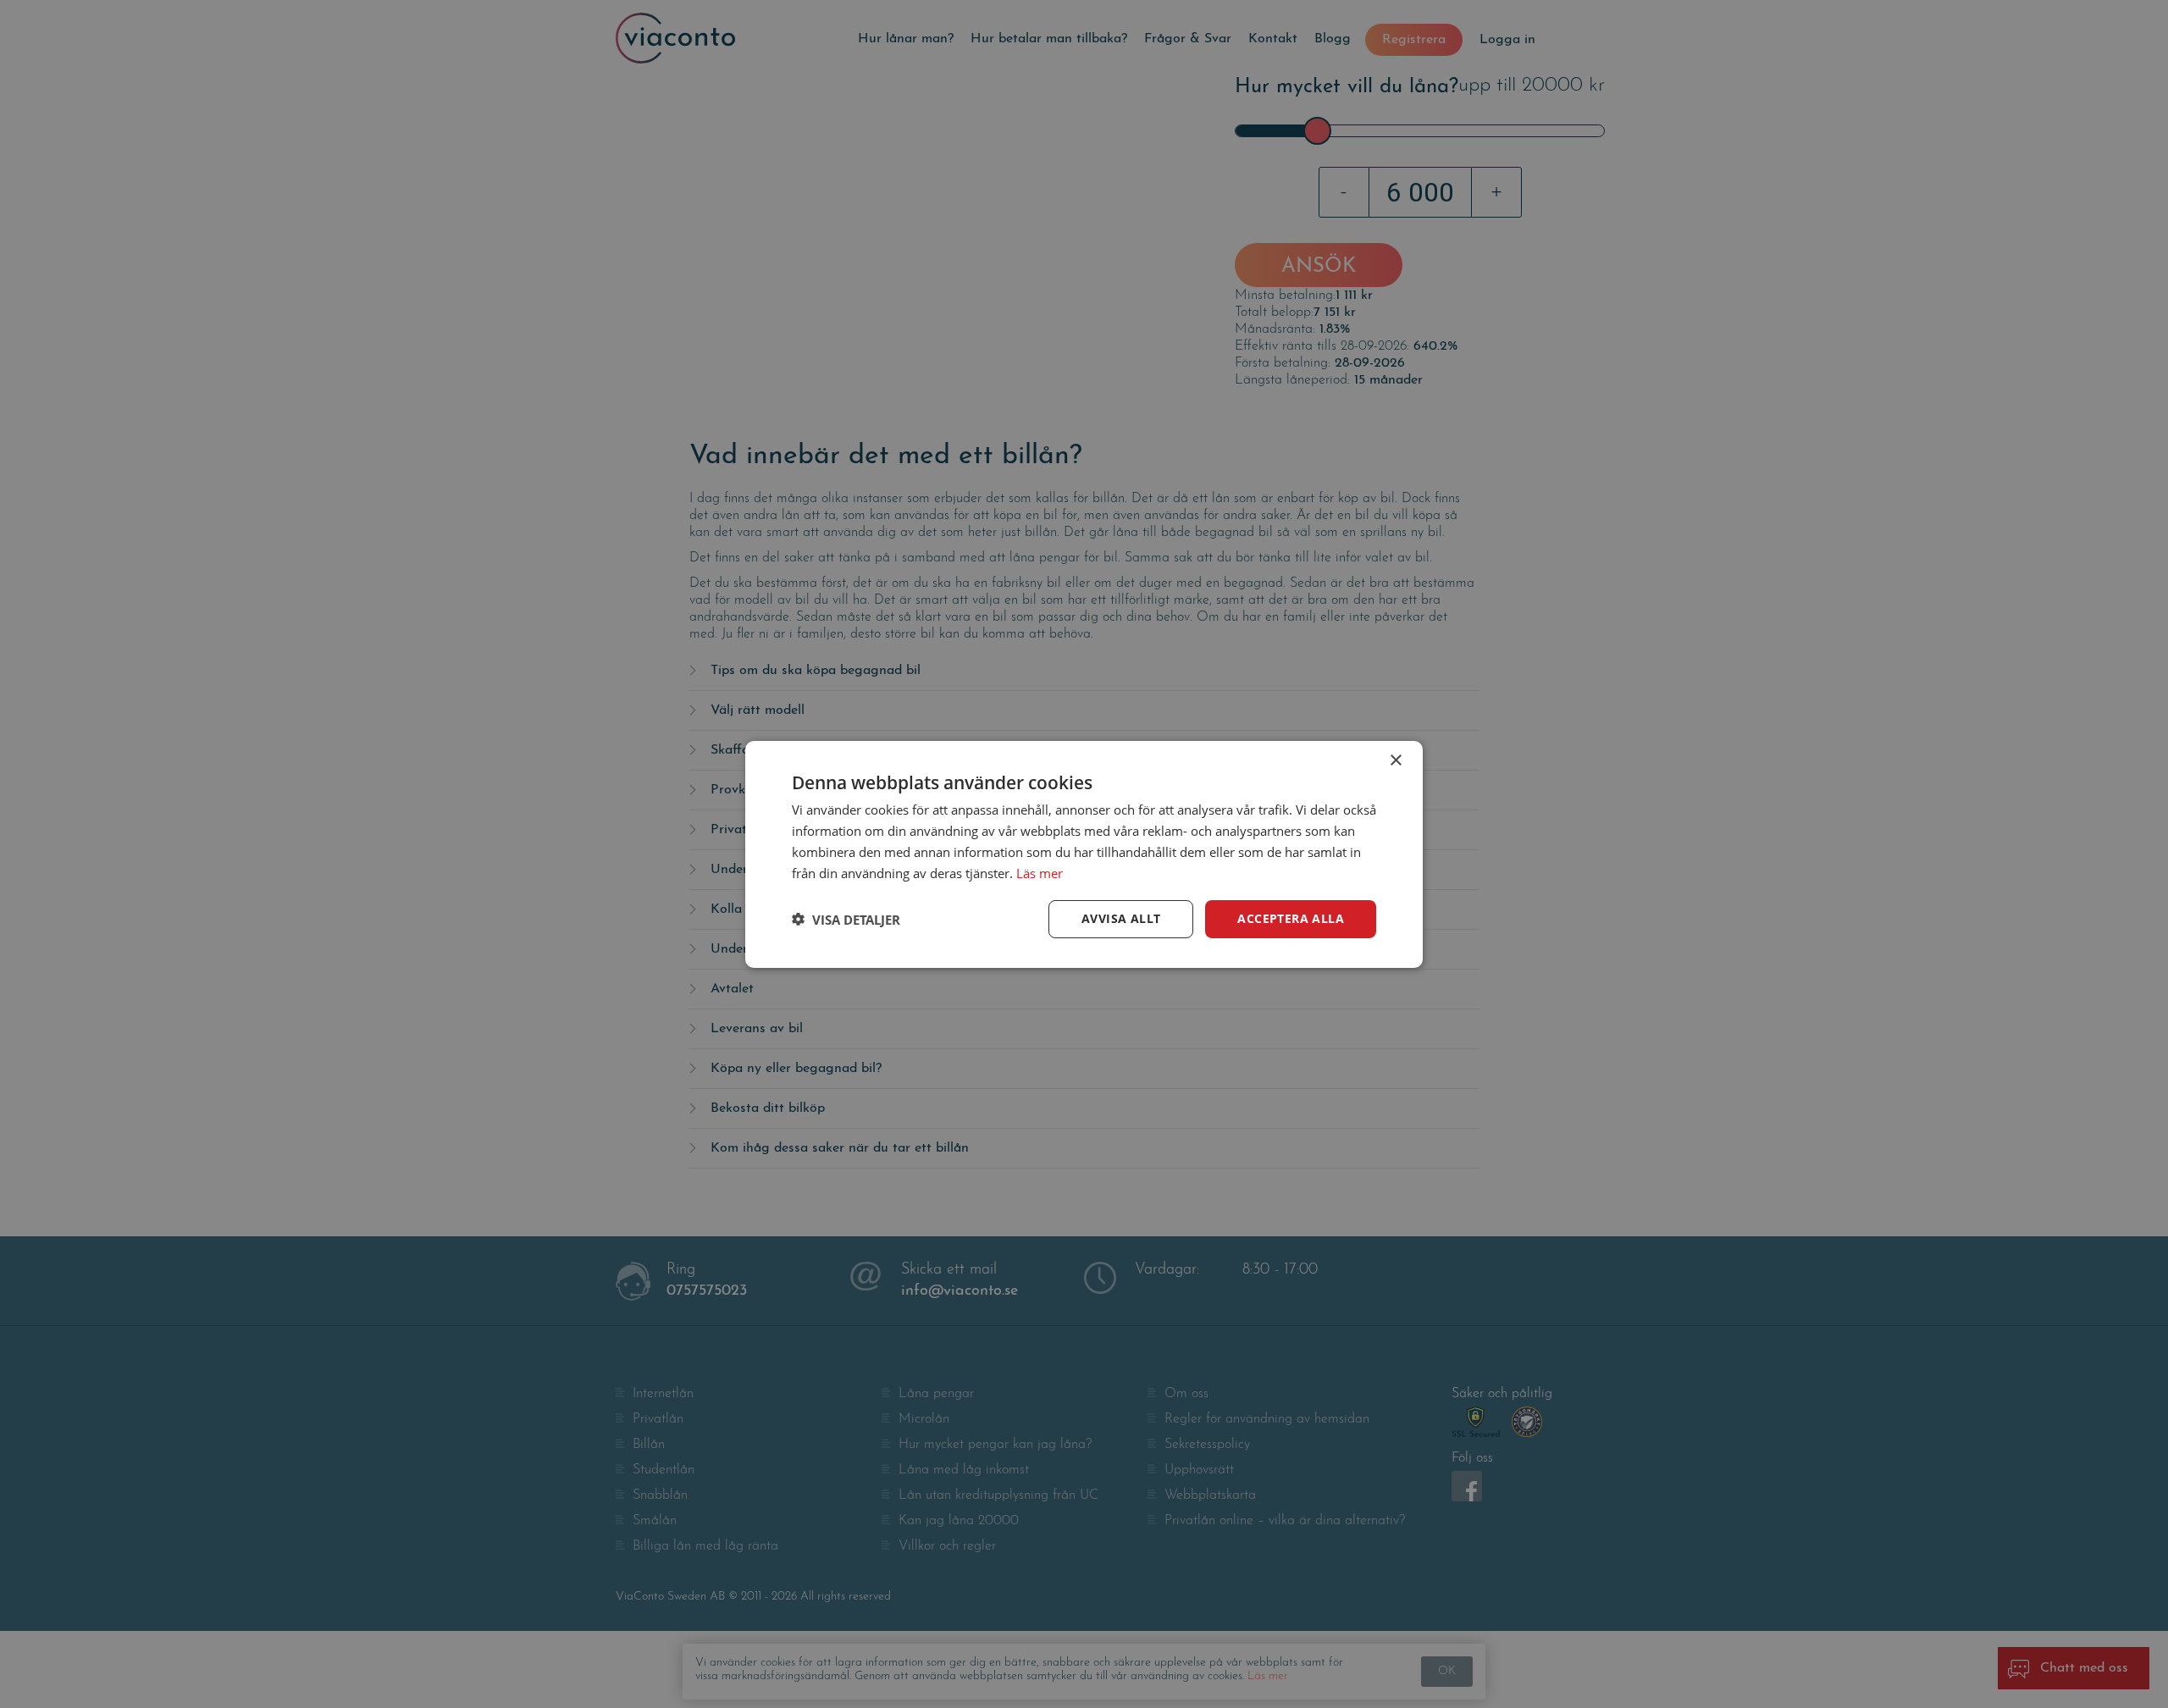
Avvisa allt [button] (1121, 918)
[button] (846, 919)
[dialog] (1084, 854)
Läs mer (1040, 872)
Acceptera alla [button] (1291, 918)
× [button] (1395, 760)
